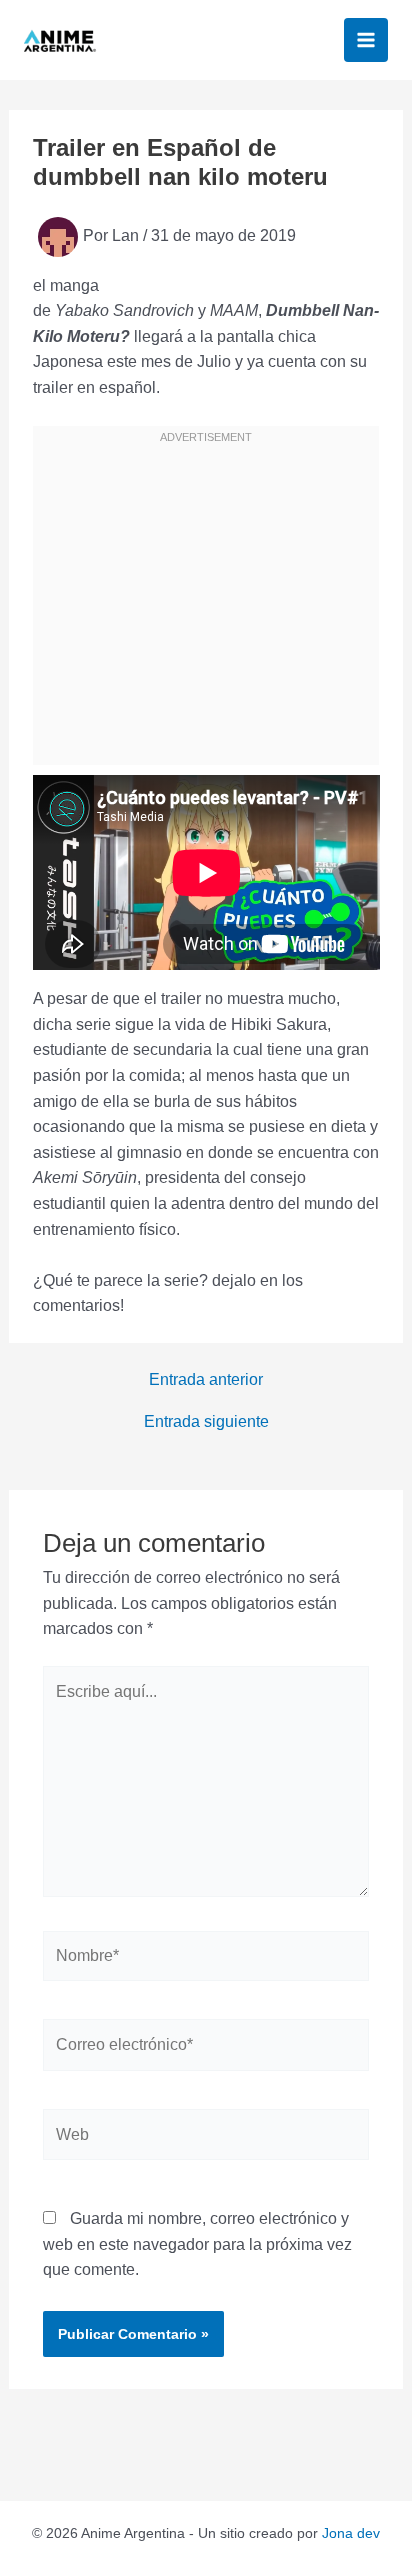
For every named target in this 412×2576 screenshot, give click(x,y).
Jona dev (351, 2533)
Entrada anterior (206, 1380)
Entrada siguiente (206, 1422)
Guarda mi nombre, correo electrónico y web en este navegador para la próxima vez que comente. (197, 2244)
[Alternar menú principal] (366, 40)
